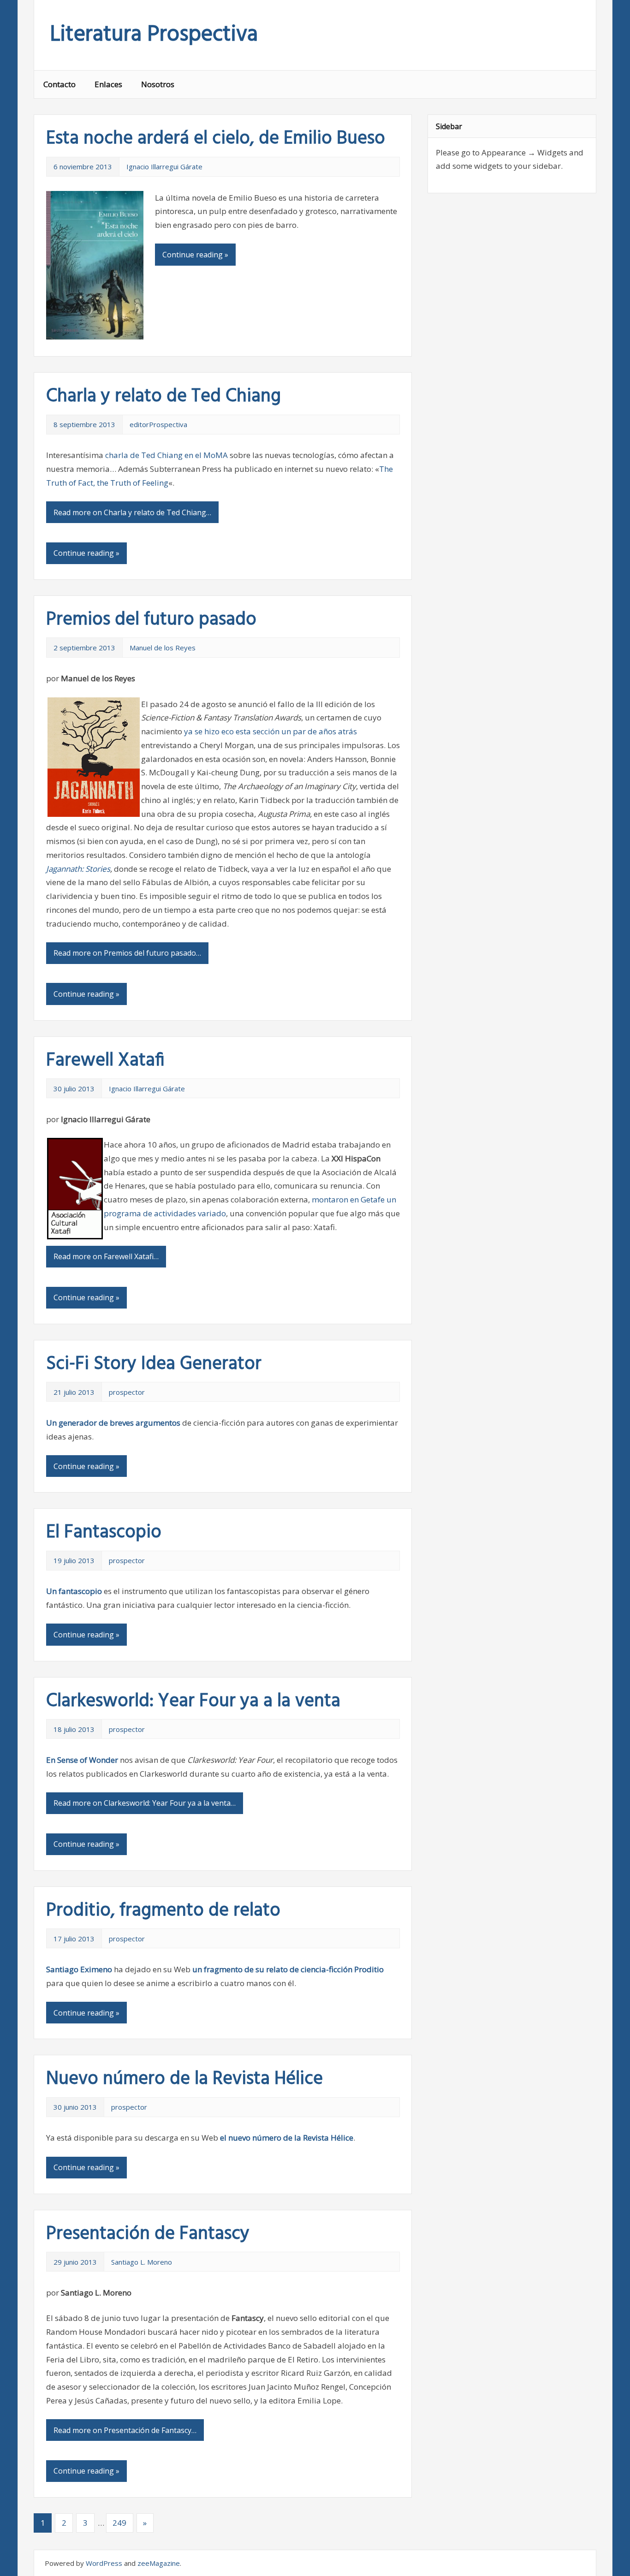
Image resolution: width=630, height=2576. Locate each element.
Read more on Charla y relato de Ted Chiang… (132, 512)
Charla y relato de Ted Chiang (163, 397)
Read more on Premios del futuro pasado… (127, 953)
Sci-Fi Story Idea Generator (154, 1364)
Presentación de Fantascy (148, 2234)
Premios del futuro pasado (151, 620)
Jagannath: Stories (78, 869)
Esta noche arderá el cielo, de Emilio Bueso (216, 139)
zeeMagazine (159, 2563)
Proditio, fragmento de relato (163, 1911)
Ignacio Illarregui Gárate (164, 167)
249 (119, 2523)
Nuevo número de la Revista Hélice (184, 2079)
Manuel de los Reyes (163, 648)
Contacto (59, 84)
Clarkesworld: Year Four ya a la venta (193, 1701)
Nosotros (158, 84)
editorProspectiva (158, 424)
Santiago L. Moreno (142, 2262)
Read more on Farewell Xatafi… (106, 1256)
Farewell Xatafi (105, 1061)
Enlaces (108, 84)
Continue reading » (195, 255)
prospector (127, 1392)
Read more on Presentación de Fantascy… (125, 2430)
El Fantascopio (104, 1533)
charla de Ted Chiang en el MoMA (166, 455)
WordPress (104, 2563)
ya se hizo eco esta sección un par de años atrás (270, 731)
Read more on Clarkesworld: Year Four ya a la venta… (145, 1803)
